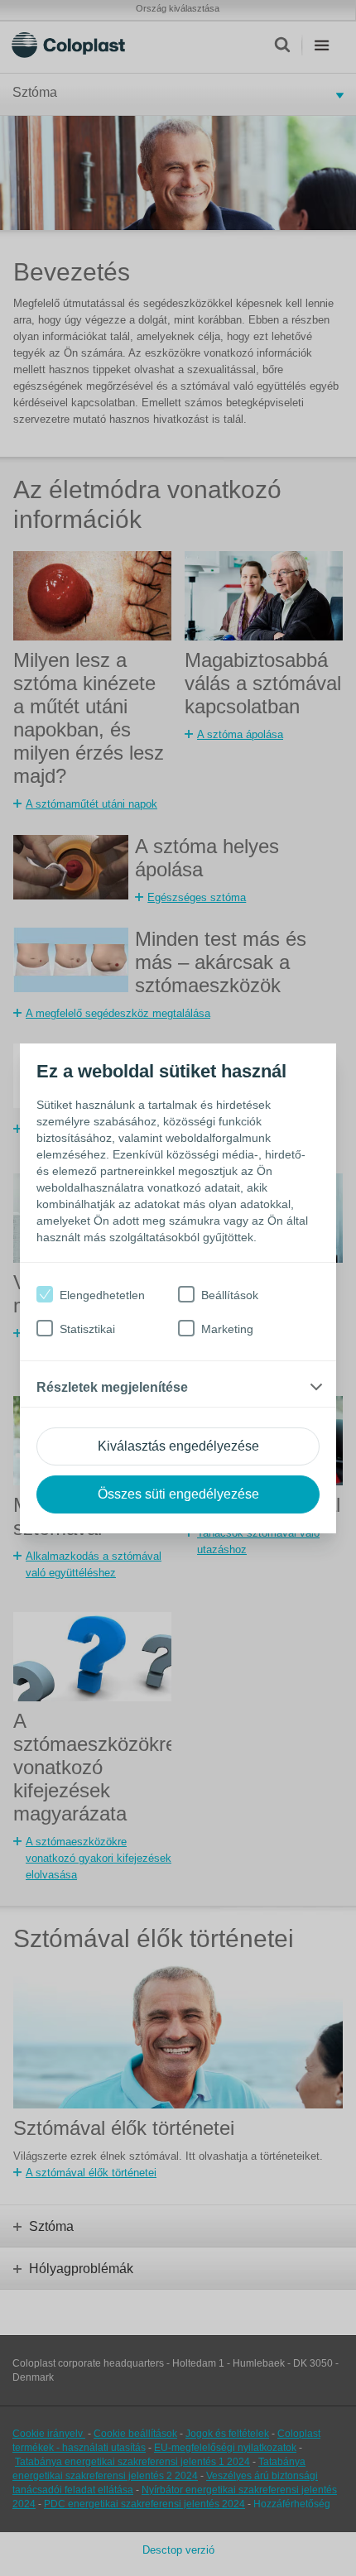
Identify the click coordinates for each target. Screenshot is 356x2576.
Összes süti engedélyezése (178, 1494)
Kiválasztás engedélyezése (178, 1446)
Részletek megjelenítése (112, 1387)
